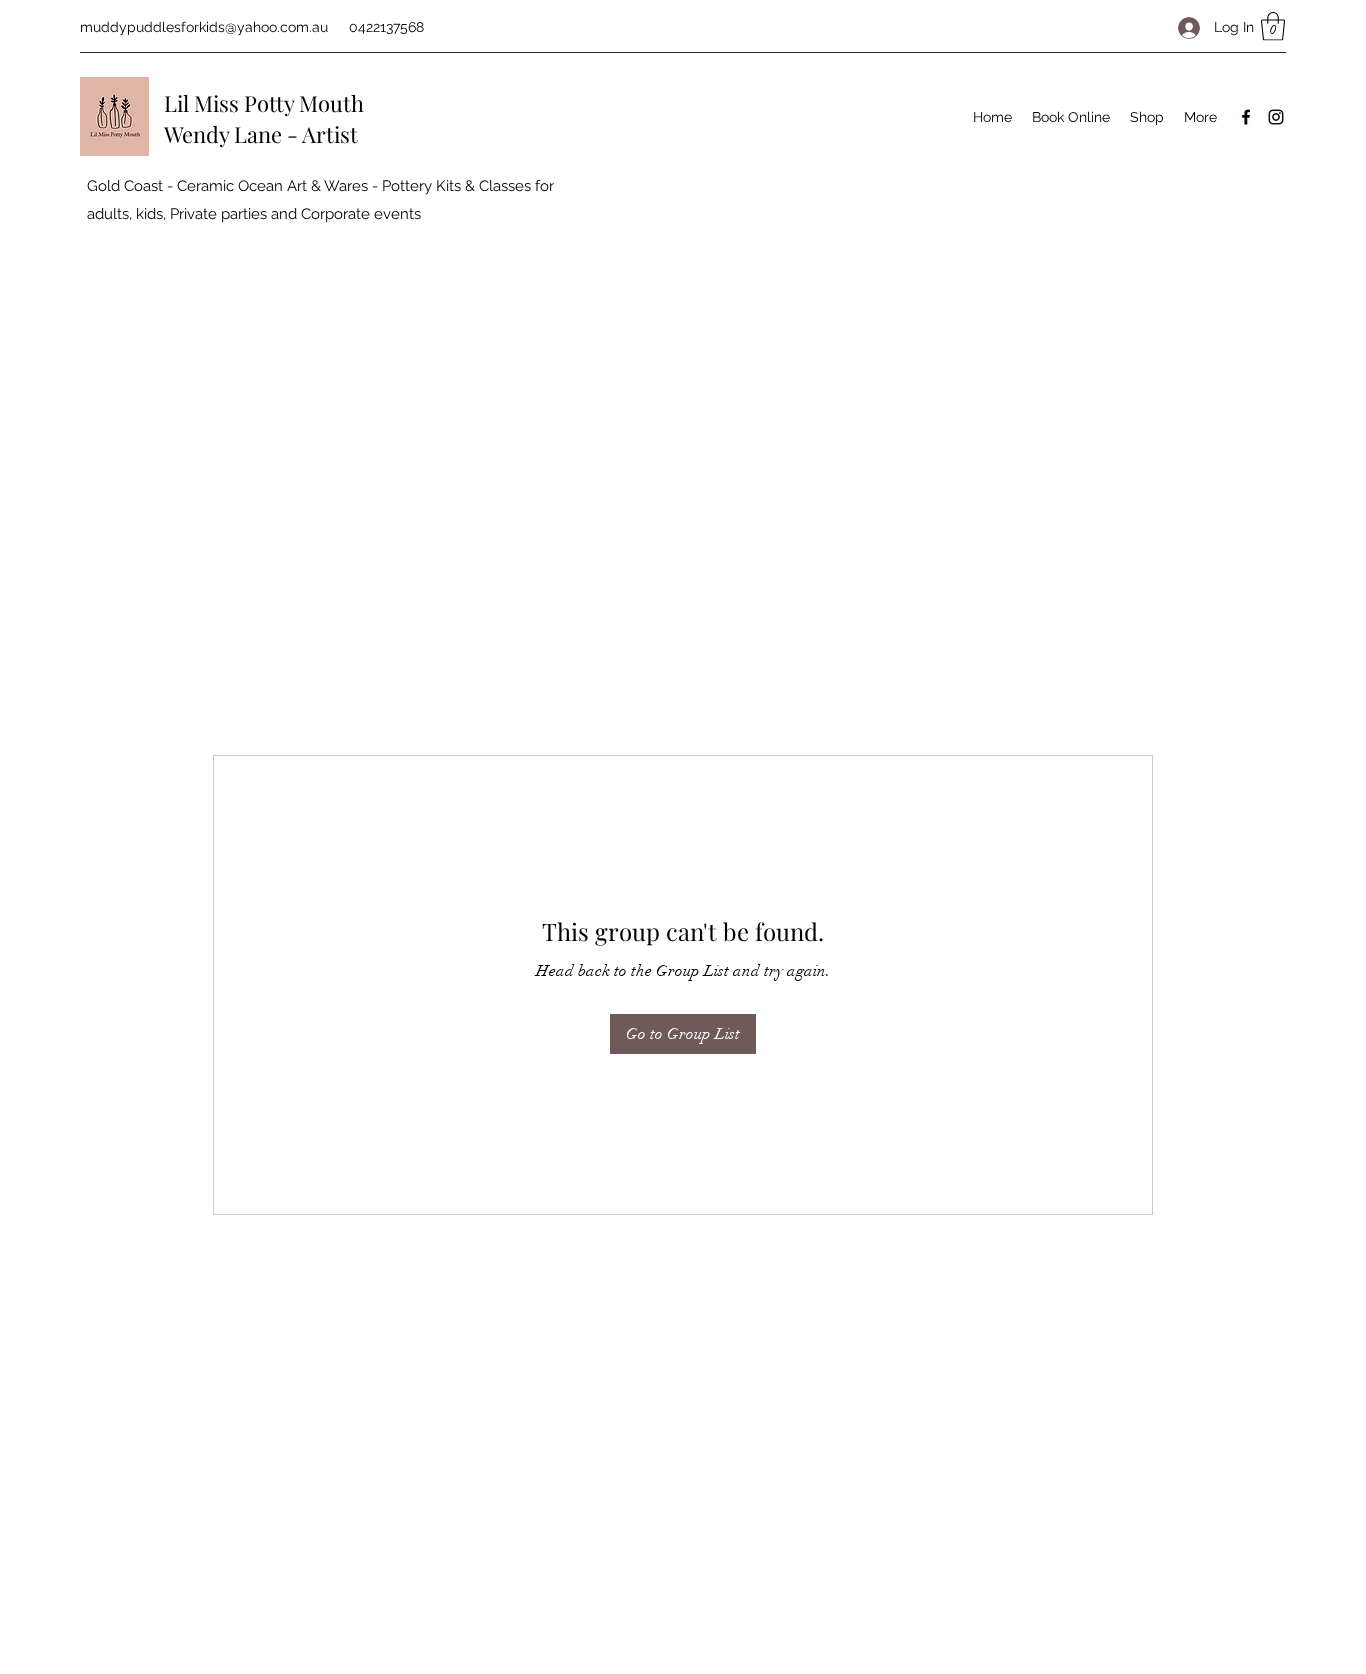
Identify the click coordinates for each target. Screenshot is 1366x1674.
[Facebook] (1246, 117)
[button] (1273, 26)
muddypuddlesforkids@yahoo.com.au (204, 27)
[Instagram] (1276, 117)
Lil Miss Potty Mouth (264, 103)
